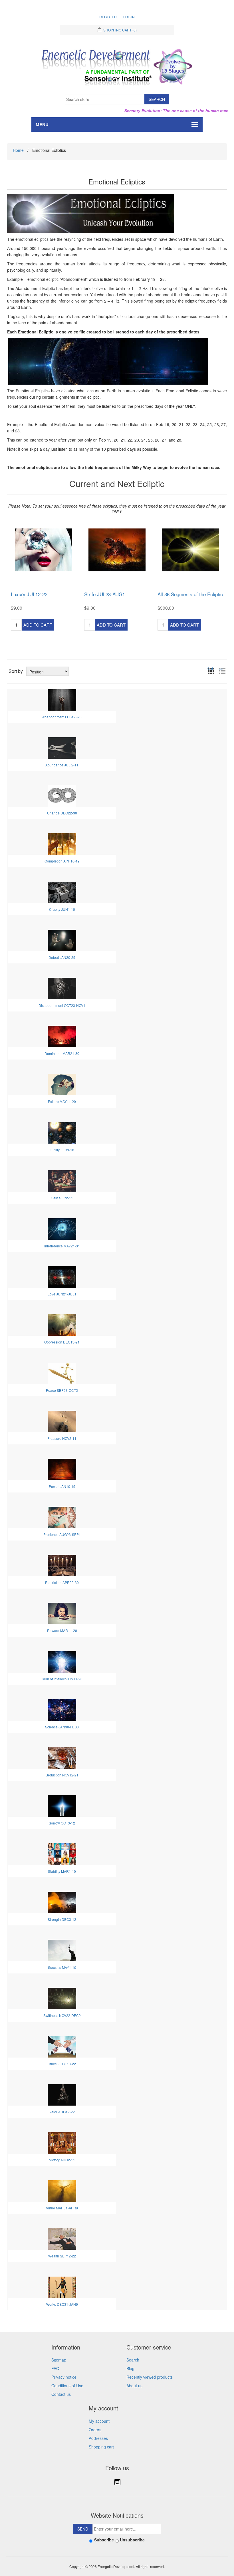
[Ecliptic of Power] (62, 1469)
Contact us (61, 2394)
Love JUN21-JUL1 (62, 1294)
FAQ (55, 2368)
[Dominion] (62, 1036)
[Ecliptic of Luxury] (44, 550)
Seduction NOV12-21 (62, 1775)
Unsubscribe (132, 2540)
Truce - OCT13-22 (62, 2064)
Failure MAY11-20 (62, 1101)
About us (134, 2386)
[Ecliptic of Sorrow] (62, 1805)
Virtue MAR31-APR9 (62, 2208)
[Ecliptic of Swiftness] (62, 1998)
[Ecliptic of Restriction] (62, 1565)
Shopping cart (101, 2447)
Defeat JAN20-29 (62, 957)
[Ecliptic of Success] (62, 1950)
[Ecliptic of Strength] (62, 1902)
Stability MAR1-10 (62, 1871)
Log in (129, 17)
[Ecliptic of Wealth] (62, 2239)
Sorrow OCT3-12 (62, 1823)
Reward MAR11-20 (62, 1630)
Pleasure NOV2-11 (62, 1438)
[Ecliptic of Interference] (62, 1228)
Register (108, 17)
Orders (95, 2430)
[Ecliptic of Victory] (62, 2142)
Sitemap (59, 2360)
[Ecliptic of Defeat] (62, 940)
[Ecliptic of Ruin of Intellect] (62, 1661)
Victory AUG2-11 (62, 2160)
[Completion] (62, 844)
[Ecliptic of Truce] (62, 2046)
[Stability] (62, 1854)
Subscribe (104, 2540)
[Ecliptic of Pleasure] (62, 1421)
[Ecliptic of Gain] (62, 1180)
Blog (130, 2368)
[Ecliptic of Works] (62, 2287)
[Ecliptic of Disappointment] (62, 988)
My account (99, 2421)
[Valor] (62, 2094)
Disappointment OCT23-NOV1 (62, 1005)
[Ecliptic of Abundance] (62, 747)
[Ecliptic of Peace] (62, 1373)
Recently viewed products (150, 2377)
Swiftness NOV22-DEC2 (62, 2015)
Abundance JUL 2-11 (62, 765)
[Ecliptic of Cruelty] (62, 892)
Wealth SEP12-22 (62, 2256)
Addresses (98, 2438)
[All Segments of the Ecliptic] (190, 550)
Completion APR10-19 (62, 861)
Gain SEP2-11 (62, 1198)
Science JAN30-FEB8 (62, 1727)
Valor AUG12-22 (62, 2112)
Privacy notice (64, 2377)
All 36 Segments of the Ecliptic (190, 594)
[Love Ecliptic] (62, 1276)
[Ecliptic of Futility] (62, 1132)
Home (18, 150)
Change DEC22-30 (62, 813)
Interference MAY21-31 (62, 1246)
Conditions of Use (67, 2386)
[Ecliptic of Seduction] (62, 1757)
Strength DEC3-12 (62, 1919)
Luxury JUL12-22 (29, 594)
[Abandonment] (62, 699)
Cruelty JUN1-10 (62, 909)
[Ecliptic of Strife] (117, 550)
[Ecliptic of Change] (62, 795)
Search (133, 2360)
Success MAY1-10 (62, 1967)
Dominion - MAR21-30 (62, 1053)
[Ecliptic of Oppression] (62, 1324)
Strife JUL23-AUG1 (105, 594)
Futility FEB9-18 (62, 1150)
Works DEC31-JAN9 (62, 2304)
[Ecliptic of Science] (62, 1709)
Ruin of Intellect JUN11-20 (62, 1679)
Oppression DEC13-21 (62, 1342)
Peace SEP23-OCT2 (62, 1390)
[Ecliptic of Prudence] (62, 1517)
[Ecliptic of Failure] (62, 1084)
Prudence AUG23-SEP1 (62, 1534)
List (221, 669)
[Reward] (62, 1613)
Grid (210, 669)
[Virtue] (62, 2190)
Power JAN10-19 (62, 1486)
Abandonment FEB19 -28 (62, 717)
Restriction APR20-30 (62, 1582)
